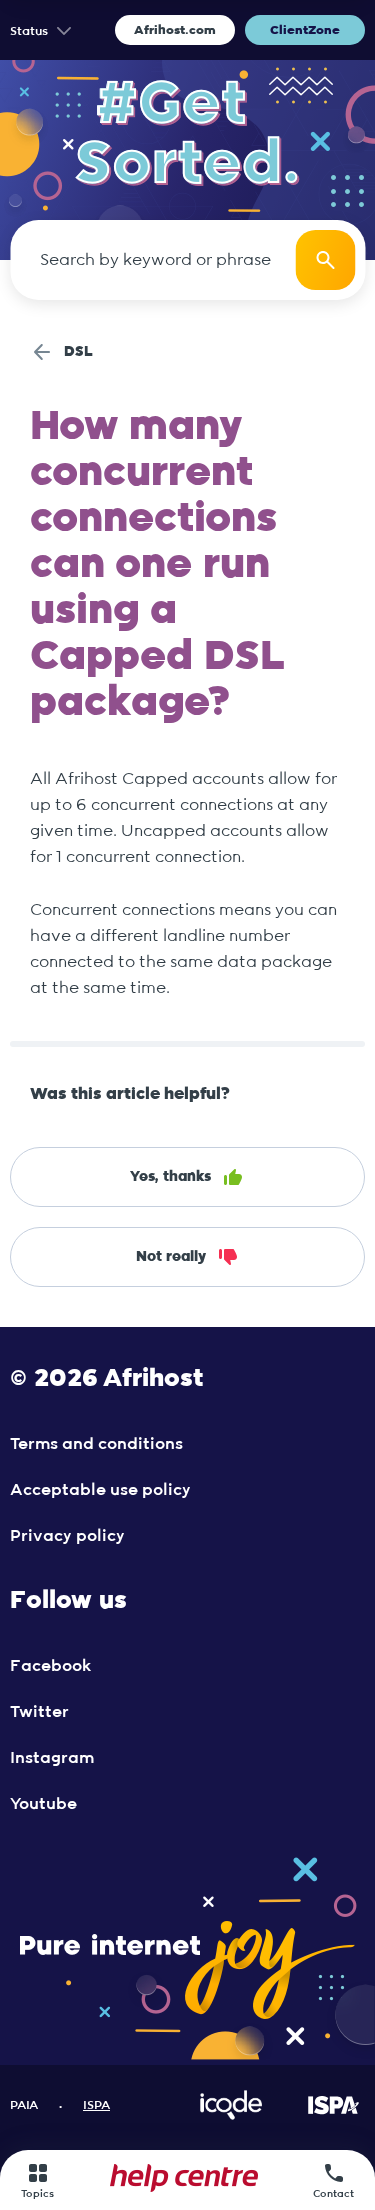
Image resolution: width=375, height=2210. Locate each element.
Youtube (43, 1804)
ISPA (96, 2105)
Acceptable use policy (100, 1490)
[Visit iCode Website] (231, 2116)
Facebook (50, 1666)
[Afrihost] (184, 2180)
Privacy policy (67, 1536)
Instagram (52, 1758)
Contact (333, 2194)
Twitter (39, 1712)
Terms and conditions (96, 1444)
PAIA (24, 2105)
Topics (37, 2194)
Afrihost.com (175, 30)
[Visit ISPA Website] (333, 2116)
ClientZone (305, 30)
